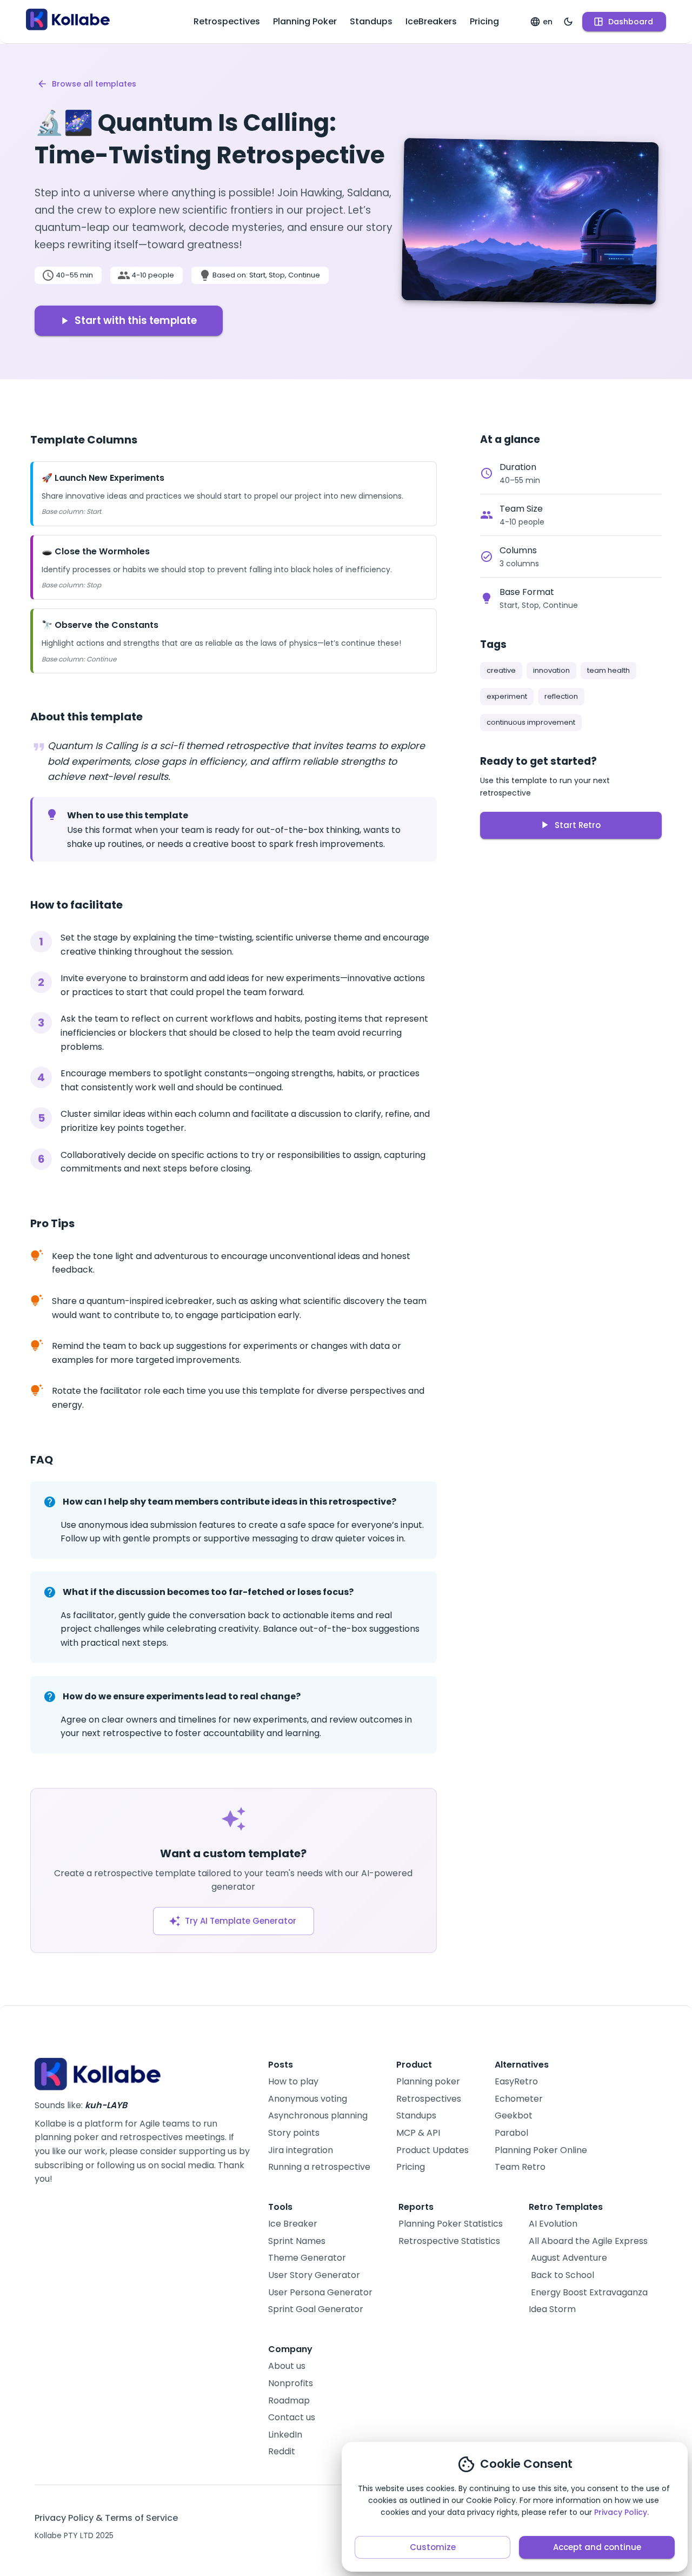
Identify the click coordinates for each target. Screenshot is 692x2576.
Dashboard (631, 22)
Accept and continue (597, 2547)
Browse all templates (94, 84)
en (548, 22)
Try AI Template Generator (241, 1921)
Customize (433, 2547)
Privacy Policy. (621, 2512)
